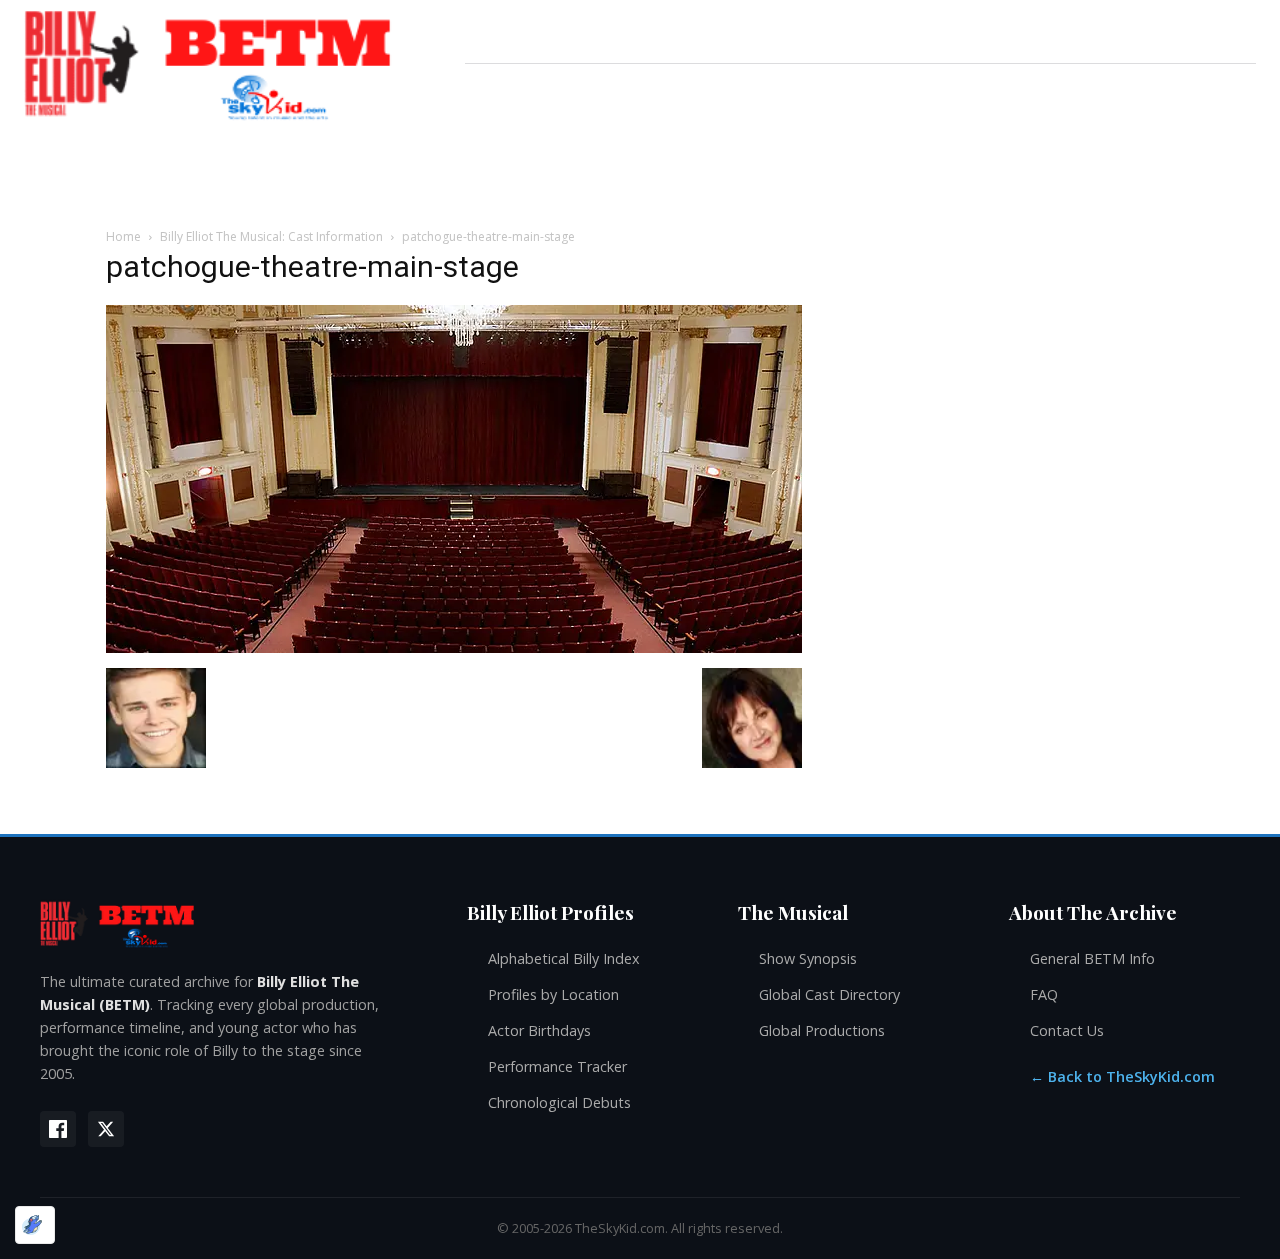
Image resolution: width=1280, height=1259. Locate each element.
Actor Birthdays (539, 1030)
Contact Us (1067, 1030)
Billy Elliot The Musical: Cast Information (271, 236)
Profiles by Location (553, 994)
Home (123, 236)
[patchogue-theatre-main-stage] (454, 647)
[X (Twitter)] (106, 1129)
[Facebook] (58, 1129)
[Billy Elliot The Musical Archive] (233, 923)
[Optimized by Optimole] (35, 1225)
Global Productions (822, 1030)
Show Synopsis (808, 958)
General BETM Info (1092, 958)
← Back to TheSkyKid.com (1122, 1076)
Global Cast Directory (829, 994)
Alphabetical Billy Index (564, 958)
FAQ (1044, 994)
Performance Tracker (557, 1066)
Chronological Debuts (559, 1102)
